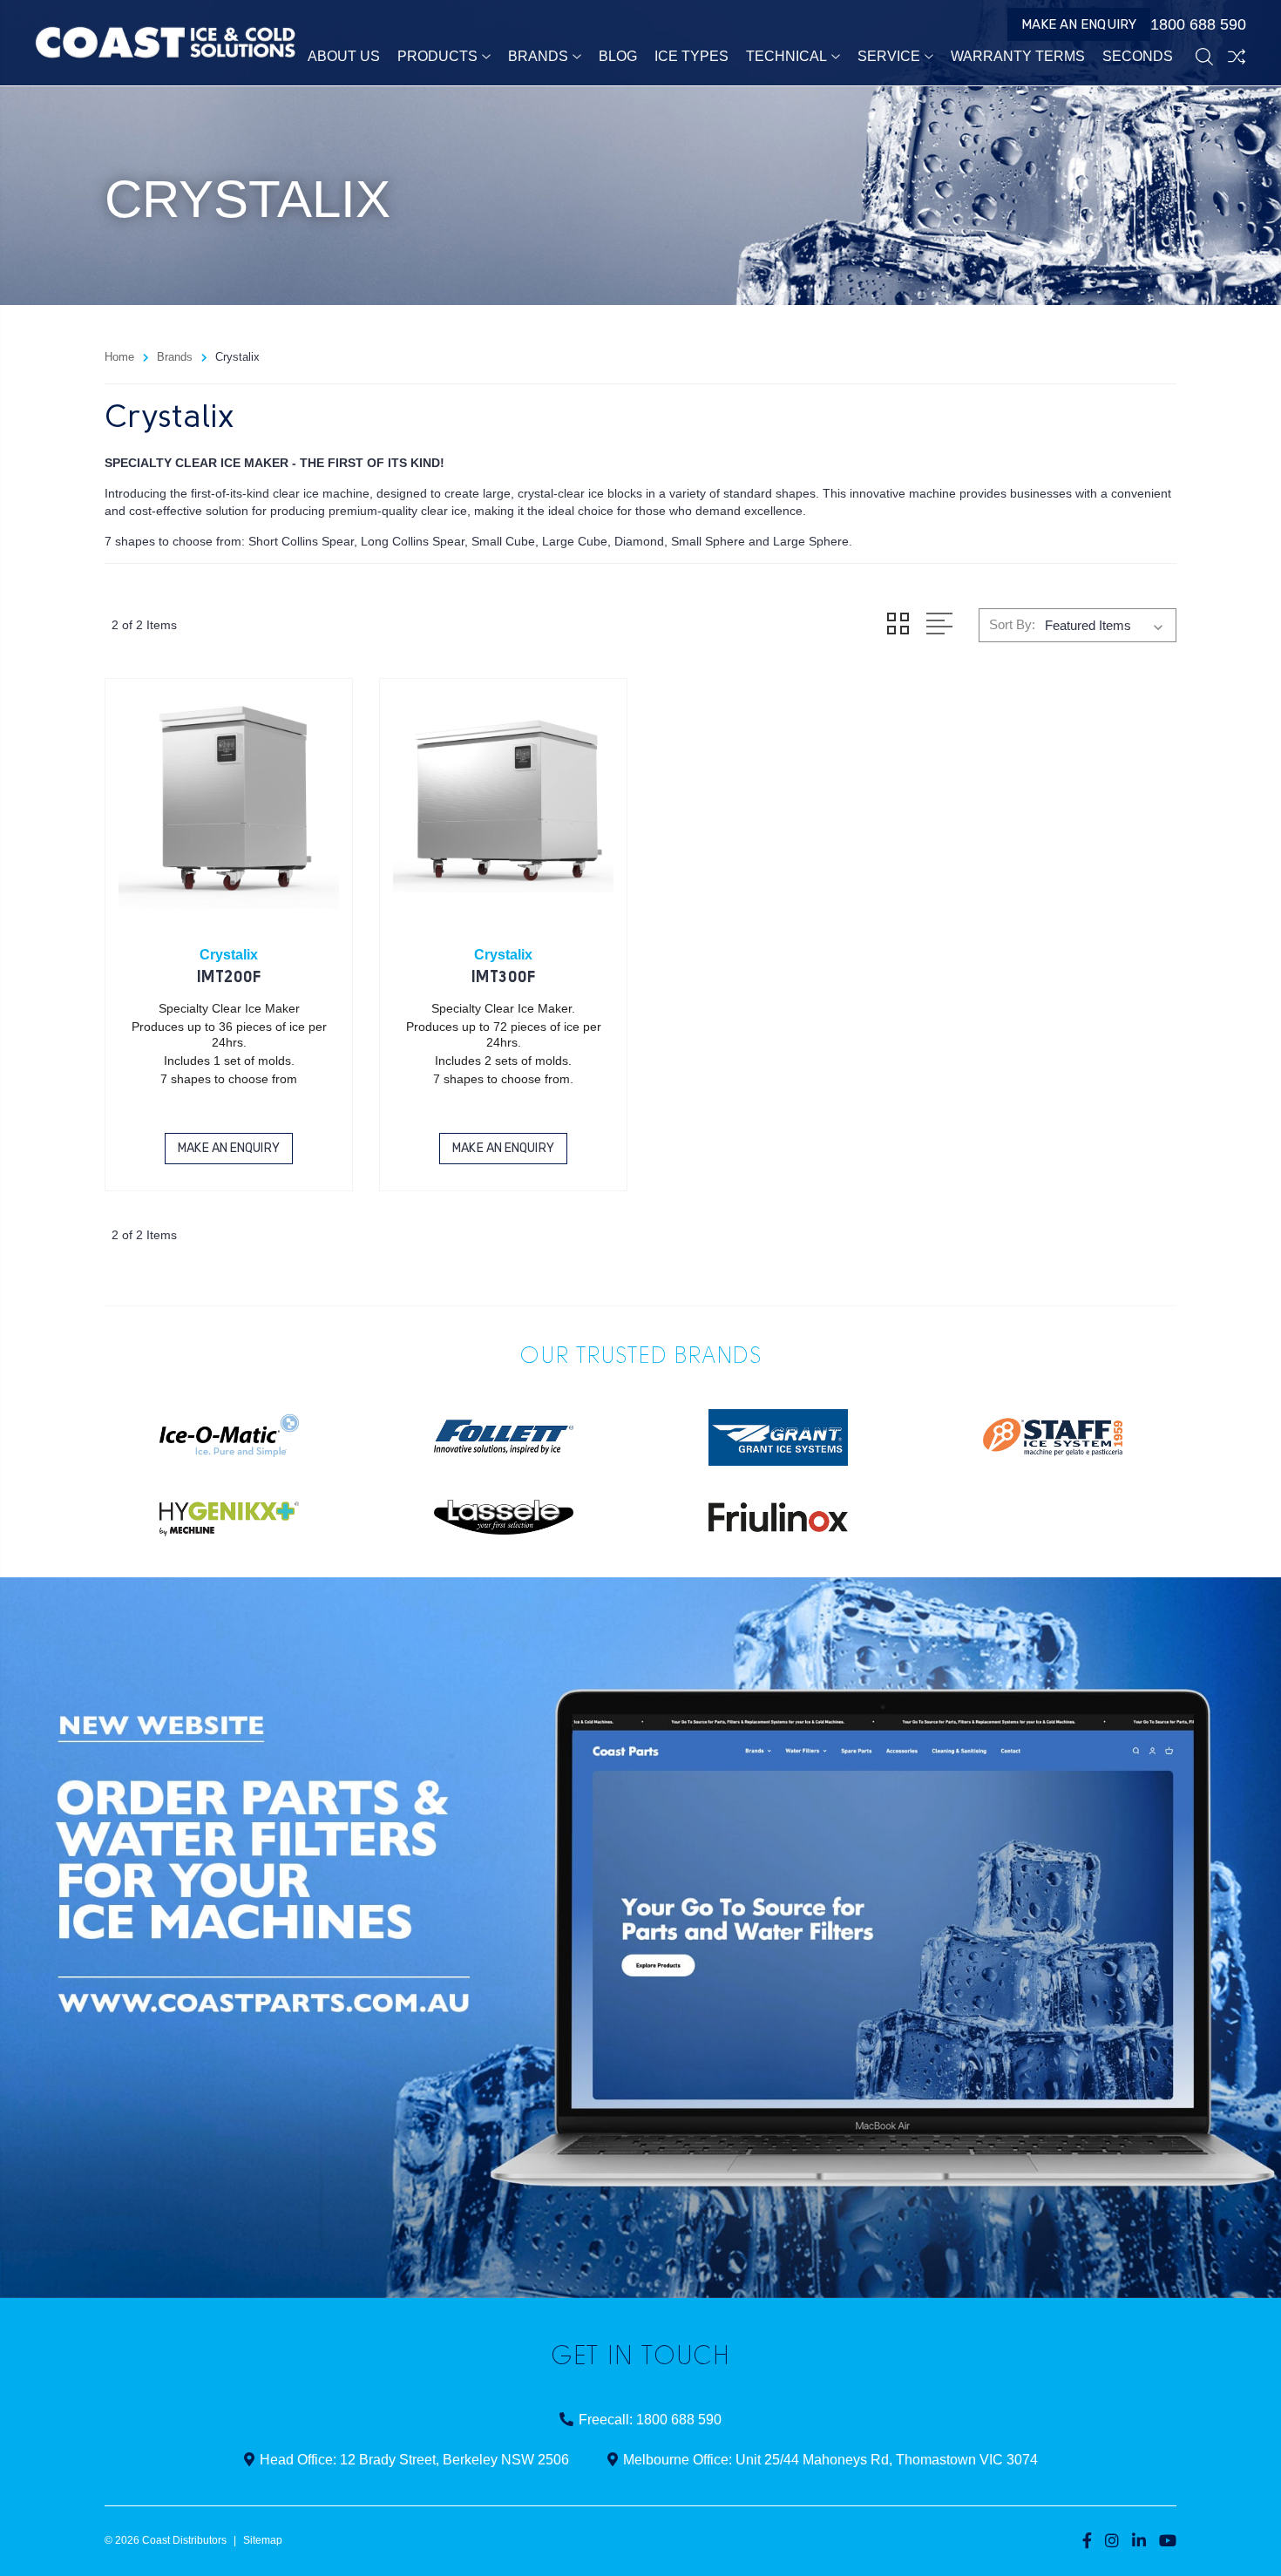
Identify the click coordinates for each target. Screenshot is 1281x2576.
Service (889, 56)
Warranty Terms (1018, 56)
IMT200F (229, 978)
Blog (618, 56)
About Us (344, 56)
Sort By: (1012, 624)
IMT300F (504, 978)
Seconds (1138, 56)
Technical (786, 56)
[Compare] (1237, 57)
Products (437, 56)
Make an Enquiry (1079, 24)
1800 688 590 (1198, 24)
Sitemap (263, 2540)
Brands (538, 56)
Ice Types (691, 56)
